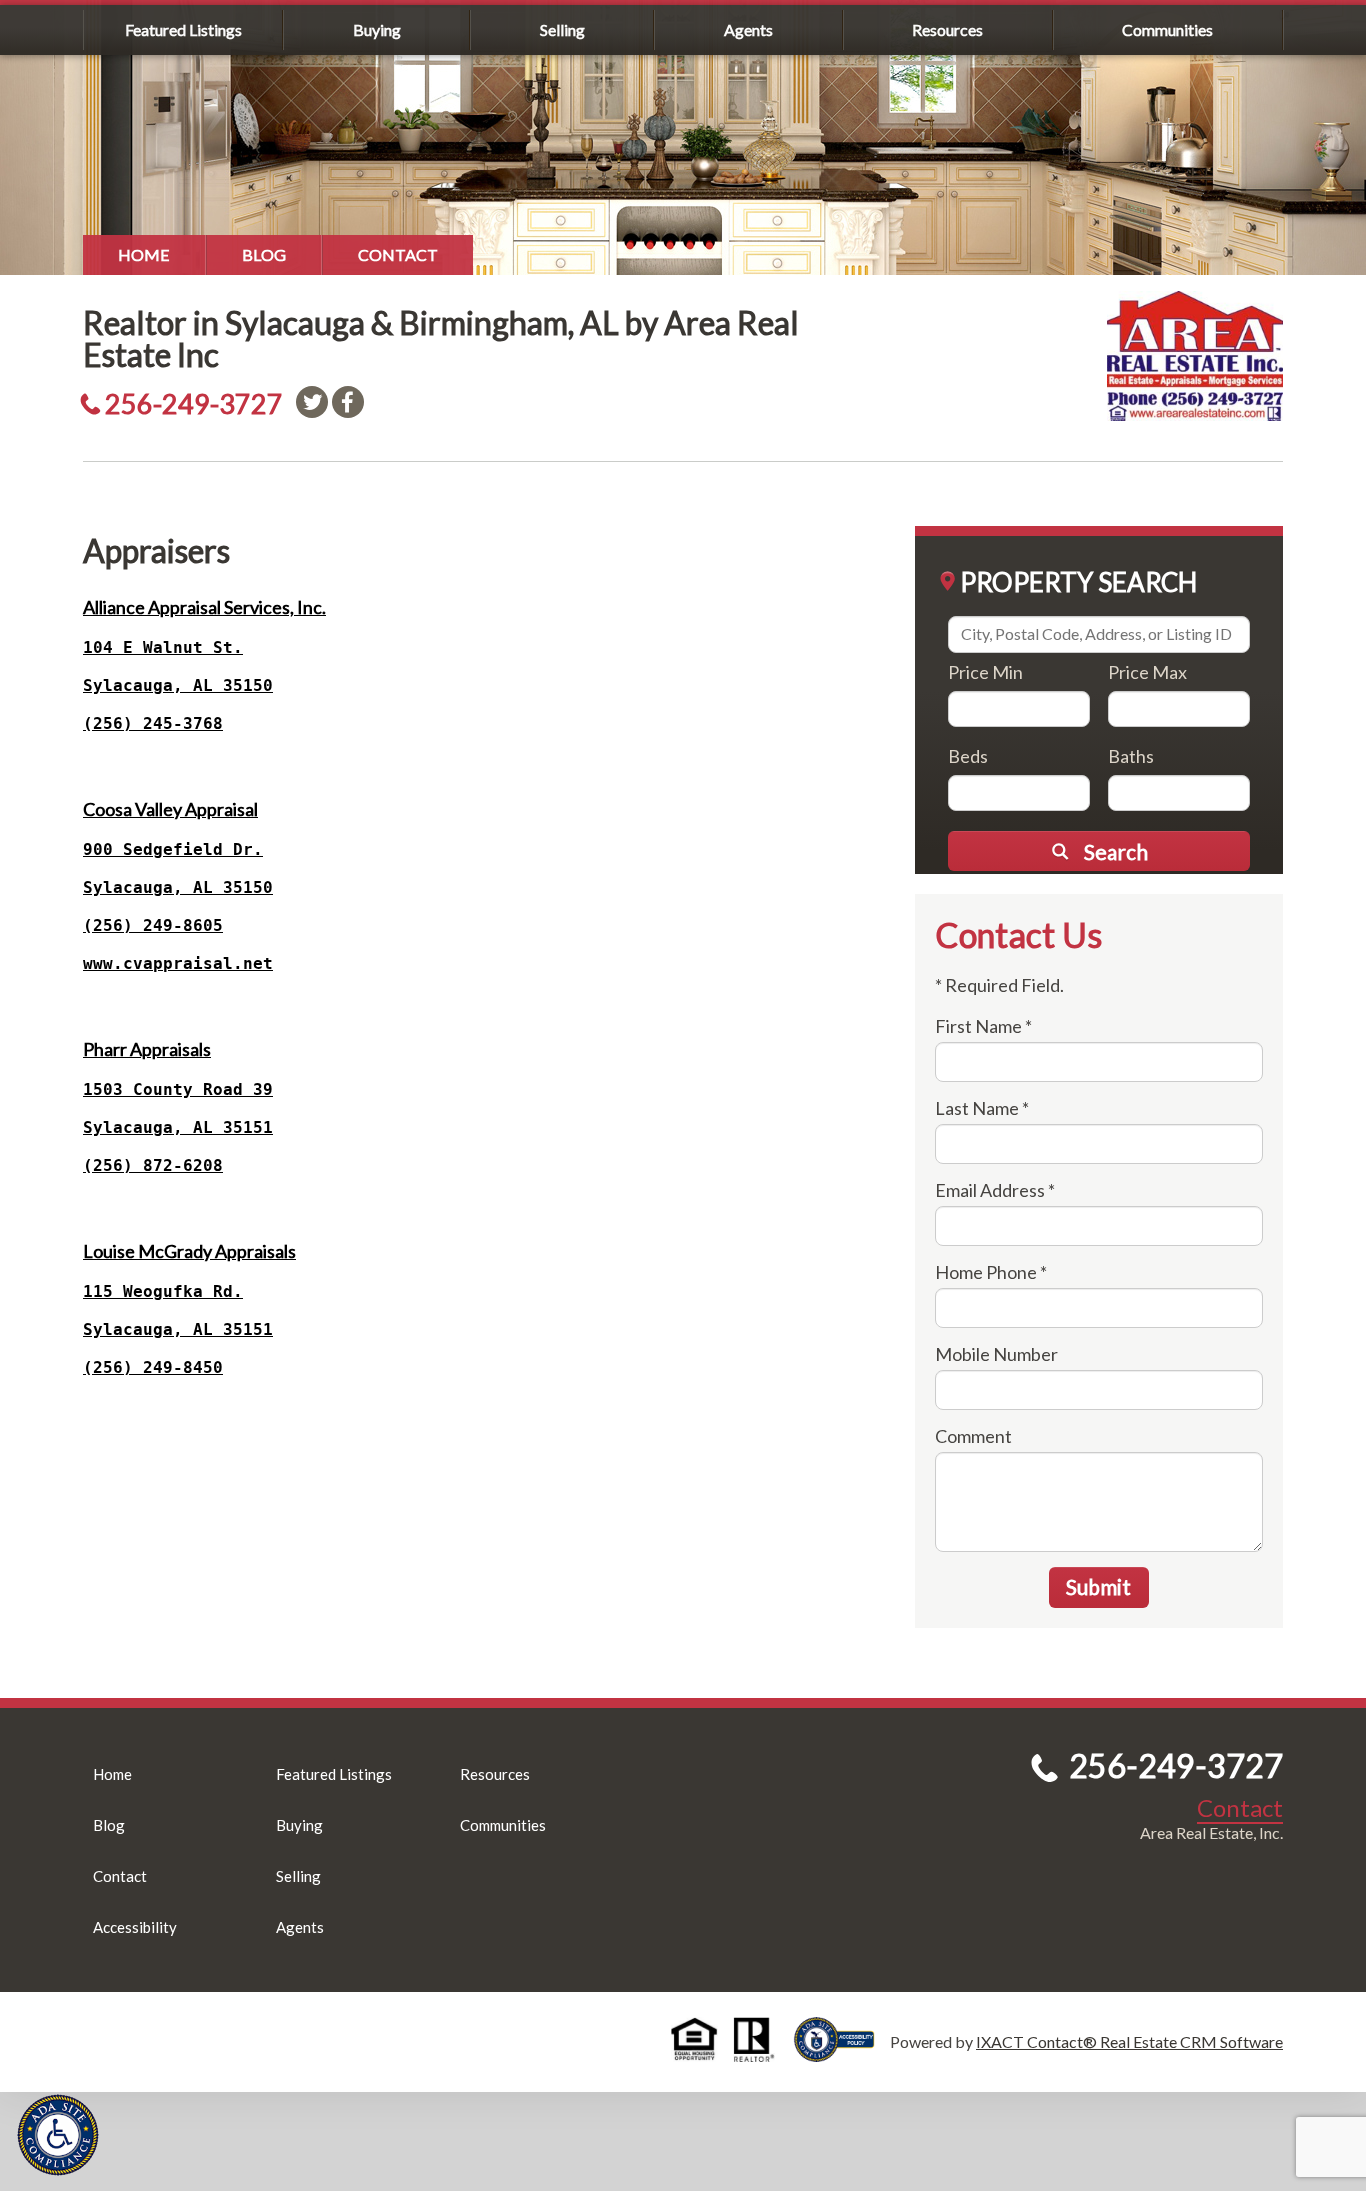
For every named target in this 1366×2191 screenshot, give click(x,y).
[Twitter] (312, 402)
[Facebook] (348, 402)
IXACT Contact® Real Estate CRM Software (1129, 2041)
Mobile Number (996, 1354)
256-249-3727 (194, 403)
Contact (398, 254)
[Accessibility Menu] (58, 2135)
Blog (264, 254)
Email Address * (995, 1190)
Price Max (1147, 672)
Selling (562, 29)
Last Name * (982, 1108)
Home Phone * (991, 1272)
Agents (748, 29)
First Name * (983, 1026)
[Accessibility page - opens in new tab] (842, 2052)
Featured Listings (183, 29)
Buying (377, 29)
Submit (1098, 1586)
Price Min (985, 672)
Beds (968, 756)
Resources (947, 29)
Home (144, 254)
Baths (1131, 756)
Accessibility (135, 1927)
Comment (973, 1436)
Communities (1167, 29)
